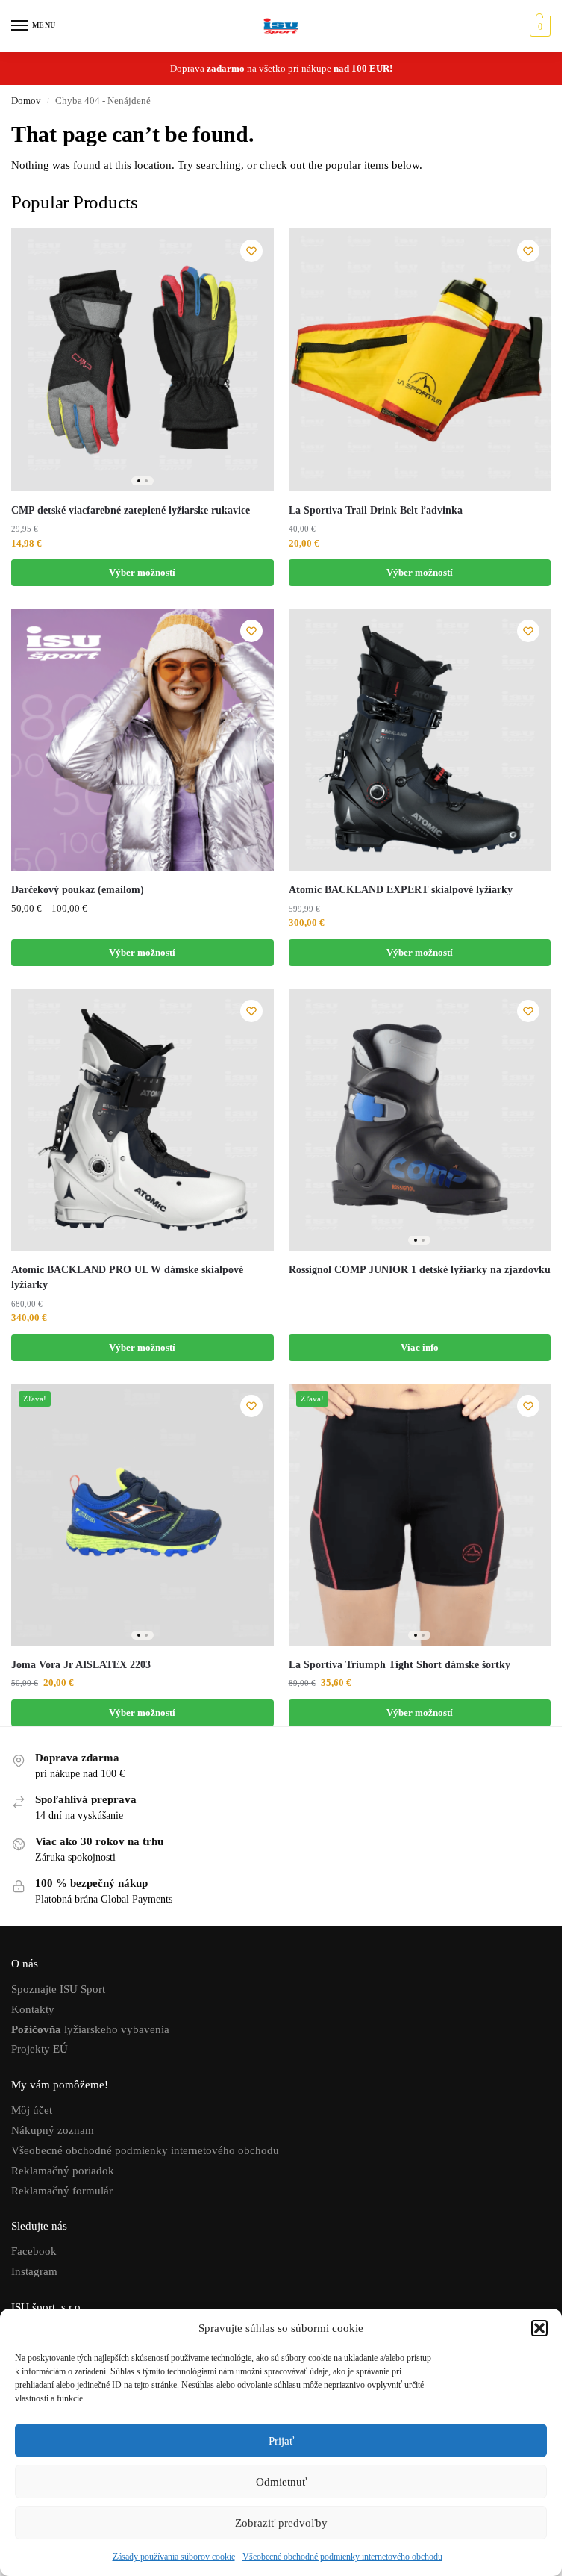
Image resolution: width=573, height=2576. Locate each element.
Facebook (34, 2251)
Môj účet (32, 2110)
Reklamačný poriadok (63, 2171)
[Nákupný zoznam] (251, 251)
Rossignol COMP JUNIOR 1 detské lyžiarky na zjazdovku (420, 1270)
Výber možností (142, 572)
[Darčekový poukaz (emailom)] (143, 740)
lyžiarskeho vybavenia (90, 2029)
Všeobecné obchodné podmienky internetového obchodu (342, 2557)
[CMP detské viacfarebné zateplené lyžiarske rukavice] (143, 360)
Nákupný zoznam (53, 2130)
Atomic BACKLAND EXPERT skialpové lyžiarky (401, 890)
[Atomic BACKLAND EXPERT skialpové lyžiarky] (420, 740)
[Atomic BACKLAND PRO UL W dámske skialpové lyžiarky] (143, 1120)
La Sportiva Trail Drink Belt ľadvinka (376, 510)
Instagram (34, 2271)
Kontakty (33, 2009)
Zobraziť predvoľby (281, 2523)
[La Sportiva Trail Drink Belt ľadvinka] (420, 360)
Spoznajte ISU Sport (58, 1989)
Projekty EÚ (40, 2049)
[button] (539, 2328)
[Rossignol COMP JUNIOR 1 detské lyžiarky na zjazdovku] (420, 1120)
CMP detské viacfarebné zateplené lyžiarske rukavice (131, 510)
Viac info (420, 1347)
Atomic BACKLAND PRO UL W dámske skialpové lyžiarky (127, 1277)
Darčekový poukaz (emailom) (78, 890)
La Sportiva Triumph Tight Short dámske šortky (400, 1665)
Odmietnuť (281, 2482)
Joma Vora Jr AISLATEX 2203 (82, 1665)
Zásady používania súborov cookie (174, 2557)
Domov (26, 101)
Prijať (281, 2441)
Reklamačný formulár (62, 2191)
